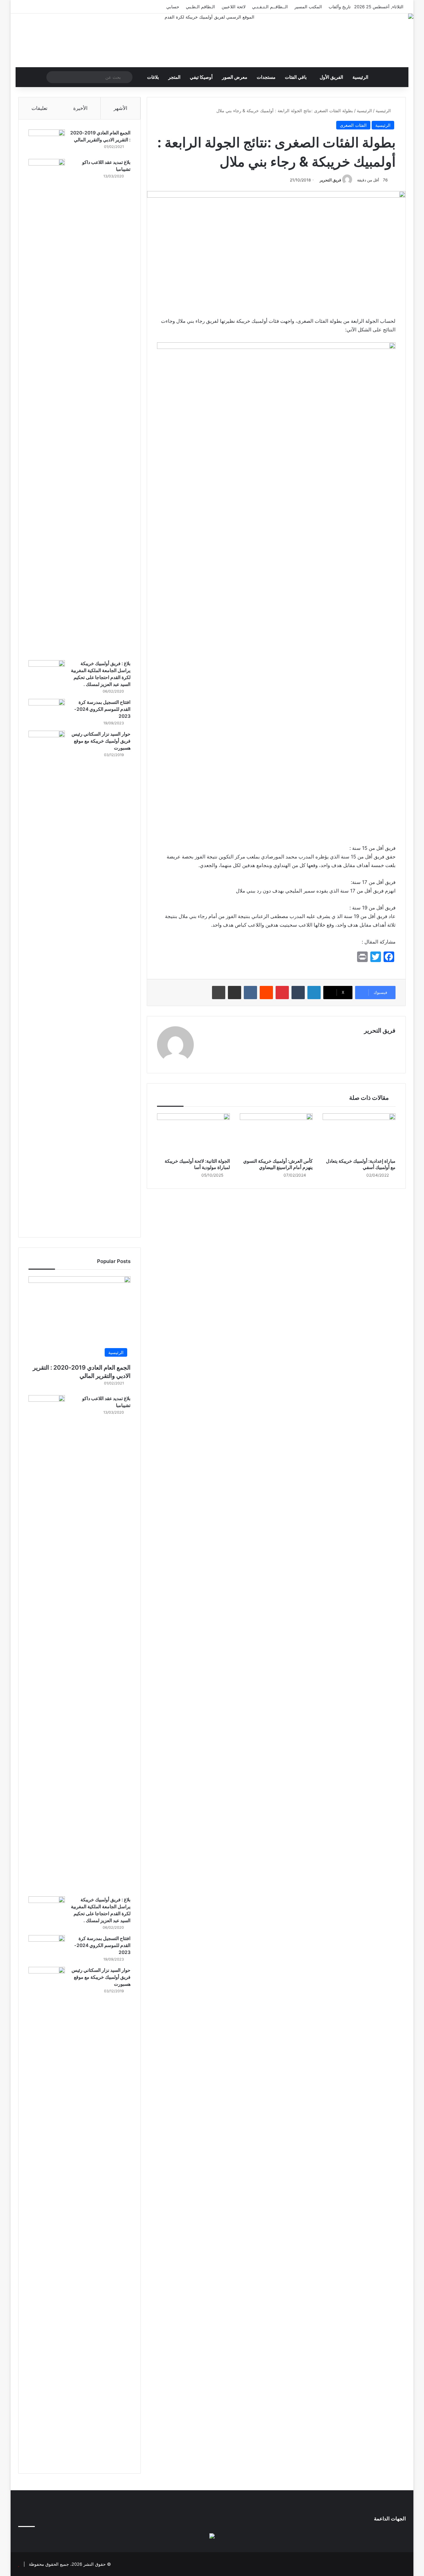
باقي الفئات (296, 77)
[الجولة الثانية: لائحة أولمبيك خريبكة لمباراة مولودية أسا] (193, 1134)
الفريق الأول (331, 77)
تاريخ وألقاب (340, 7)
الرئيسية (360, 77)
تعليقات (39, 108)
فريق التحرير (330, 180)
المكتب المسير (308, 7)
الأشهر (120, 108)
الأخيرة (80, 108)
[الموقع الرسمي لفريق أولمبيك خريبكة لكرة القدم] (212, 40)
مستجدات (266, 77)
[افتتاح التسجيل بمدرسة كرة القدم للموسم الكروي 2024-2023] (47, 711)
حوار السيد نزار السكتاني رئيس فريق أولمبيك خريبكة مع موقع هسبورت (101, 741)
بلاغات (153, 77)
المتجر (174, 77)
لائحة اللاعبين (234, 7)
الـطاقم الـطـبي (200, 7)
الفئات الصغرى (353, 125)
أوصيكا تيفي (201, 77)
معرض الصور (235, 77)
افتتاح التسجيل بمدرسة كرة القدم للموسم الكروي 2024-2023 (102, 709)
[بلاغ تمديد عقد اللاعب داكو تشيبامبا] (47, 407)
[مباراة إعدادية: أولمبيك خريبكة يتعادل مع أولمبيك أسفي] (359, 1134)
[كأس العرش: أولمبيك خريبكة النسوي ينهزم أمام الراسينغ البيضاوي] (276, 1134)
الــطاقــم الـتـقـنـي (270, 7)
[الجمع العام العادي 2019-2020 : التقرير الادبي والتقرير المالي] (47, 142)
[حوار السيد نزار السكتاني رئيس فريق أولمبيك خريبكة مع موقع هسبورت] (47, 979)
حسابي (173, 7)
